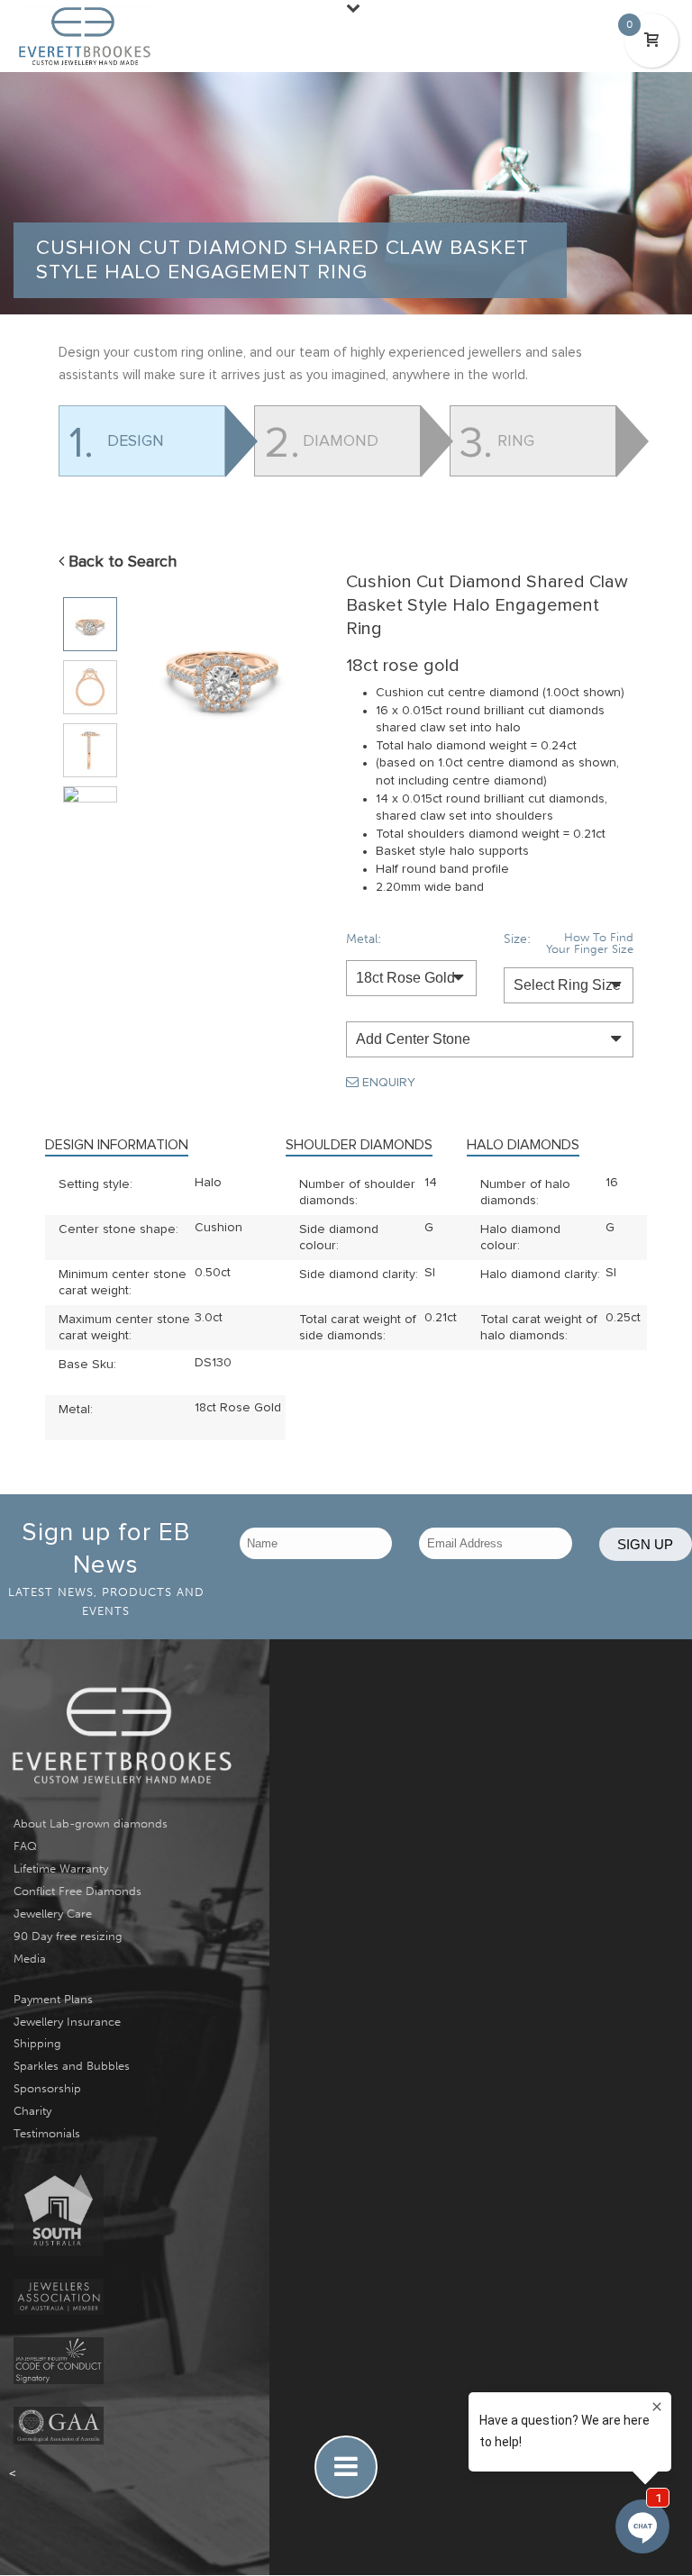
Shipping (37, 2043)
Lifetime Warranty (61, 1869)
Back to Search (120, 562)
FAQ (25, 1846)
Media (30, 1959)
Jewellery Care (53, 1914)
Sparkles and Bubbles (72, 2066)
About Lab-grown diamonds (91, 1823)
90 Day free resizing (68, 1936)
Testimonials (47, 2133)
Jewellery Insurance (67, 2022)
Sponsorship (47, 2088)
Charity (32, 2111)
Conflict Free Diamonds (77, 1891)
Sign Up (645, 1544)
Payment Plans (53, 1999)
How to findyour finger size (590, 943)
